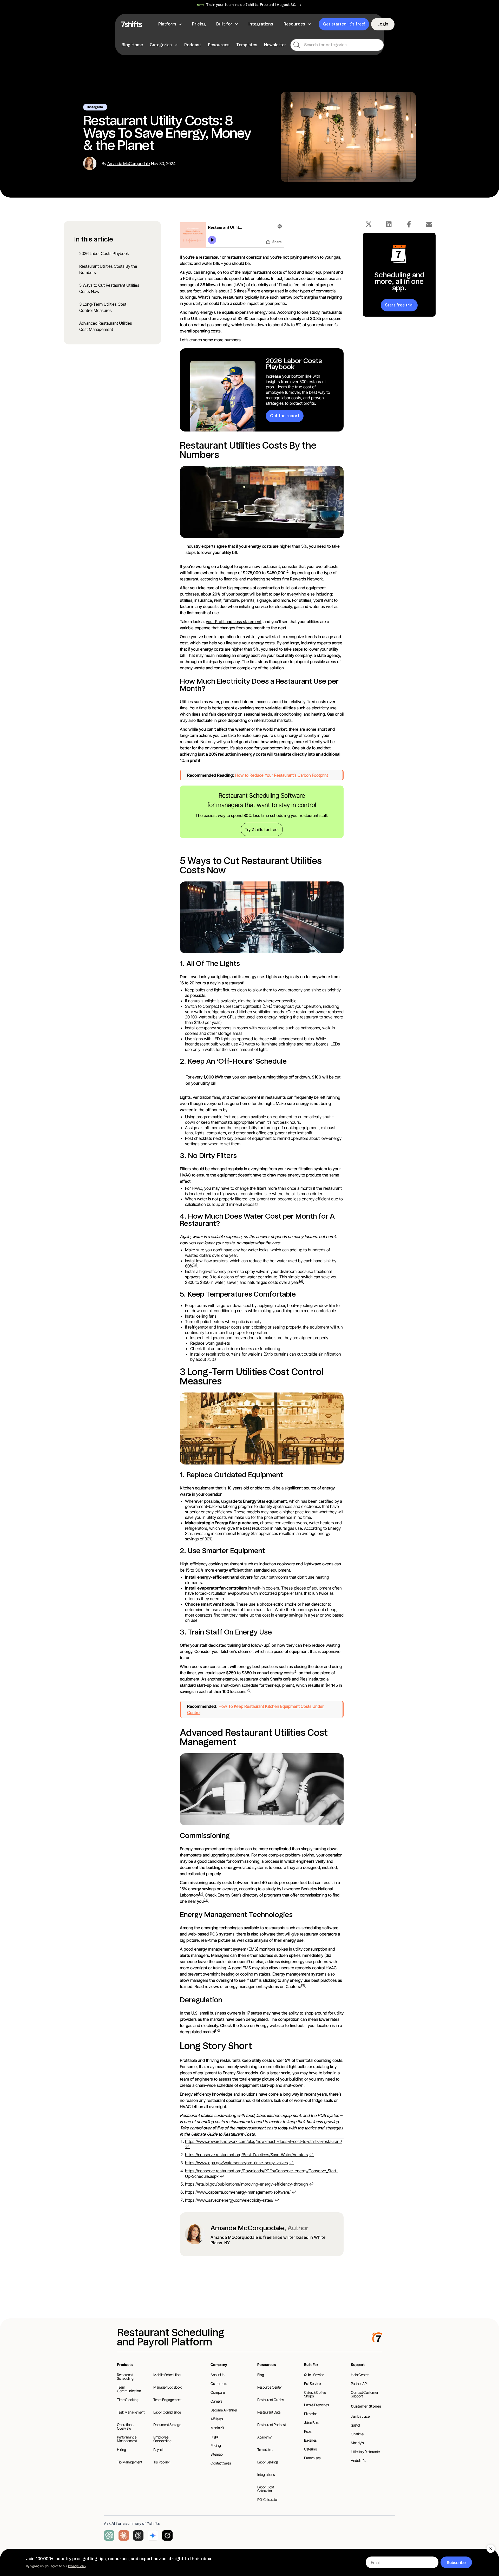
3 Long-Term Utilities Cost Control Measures (103, 307)
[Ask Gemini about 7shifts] (153, 2535)
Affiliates (217, 2419)
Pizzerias (311, 2414)
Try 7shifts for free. (262, 829)
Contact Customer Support (365, 2394)
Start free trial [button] (399, 305)
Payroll (158, 2450)
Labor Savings (268, 2462)
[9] (303, 1985)
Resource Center (270, 2387)
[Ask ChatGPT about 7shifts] (109, 2535)
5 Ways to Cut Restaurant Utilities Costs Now (109, 288)
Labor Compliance (167, 2412)
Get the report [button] (285, 416)
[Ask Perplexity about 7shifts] (138, 2535)
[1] (248, 290)
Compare (218, 2392)
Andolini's (358, 2460)
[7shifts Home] (132, 24)
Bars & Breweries (316, 2405)
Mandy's (357, 2443)
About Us (217, 2375)
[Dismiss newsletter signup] (491, 2549)
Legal (214, 2437)
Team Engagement (167, 2400)
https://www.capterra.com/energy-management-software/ (238, 2192)
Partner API (359, 2384)
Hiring (122, 2450)
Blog (261, 2375)
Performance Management (127, 2439)
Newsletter (275, 45)
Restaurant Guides (271, 2400)
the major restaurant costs (258, 272)
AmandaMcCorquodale (129, 164)
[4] (301, 1281)
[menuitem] (133, 45)
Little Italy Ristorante (365, 2452)
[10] (218, 2031)
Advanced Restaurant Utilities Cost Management (106, 326)
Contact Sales (221, 2463)
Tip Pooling (162, 2462)
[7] (201, 1894)
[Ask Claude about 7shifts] (124, 2535)
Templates (247, 45)
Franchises (312, 2458)
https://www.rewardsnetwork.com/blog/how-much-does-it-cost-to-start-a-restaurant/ (264, 2141)
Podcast (193, 45)
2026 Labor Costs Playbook (104, 253)
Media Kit (217, 2428)
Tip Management (130, 2462)
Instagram (95, 107)
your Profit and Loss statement (234, 622)
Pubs (308, 2431)
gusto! (356, 2425)
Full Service (312, 2384)
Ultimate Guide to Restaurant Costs (223, 2134)
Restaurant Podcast (272, 2425)
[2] (288, 571)
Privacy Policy (77, 2566)
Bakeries (310, 2440)
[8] (206, 1900)
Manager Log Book (167, 2387)
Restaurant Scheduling (125, 2376)
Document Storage (167, 2425)
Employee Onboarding (162, 2439)
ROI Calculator (268, 2499)
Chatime (357, 2434)
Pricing (216, 2445)
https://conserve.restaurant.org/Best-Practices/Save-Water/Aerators (247, 2155)
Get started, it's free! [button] (344, 24)
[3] (195, 1265)
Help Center (360, 2375)
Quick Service (314, 2375)
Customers (219, 2384)
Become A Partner (224, 2410)
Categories (161, 45)
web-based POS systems (211, 1934)
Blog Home (132, 45)
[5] (296, 1672)
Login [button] (383, 24)
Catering (310, 2449)
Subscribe (456, 2562)
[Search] (297, 45)
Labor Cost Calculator (266, 2489)
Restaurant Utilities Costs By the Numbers (108, 269)
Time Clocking (128, 2400)
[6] (248, 1690)
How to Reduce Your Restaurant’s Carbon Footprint (282, 775)
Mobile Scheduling (167, 2375)
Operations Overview (125, 2426)
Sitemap (217, 2454)
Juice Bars (312, 2423)
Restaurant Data (269, 2412)
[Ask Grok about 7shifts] (167, 2535)
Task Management (131, 2412)
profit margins (306, 297)
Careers (216, 2401)
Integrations (266, 2474)
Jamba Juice (360, 2416)
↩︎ (187, 2147)
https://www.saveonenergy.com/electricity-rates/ (229, 2200)
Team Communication (129, 2389)
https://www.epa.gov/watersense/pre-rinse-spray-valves (237, 2163)
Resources (219, 45)
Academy (264, 2437)
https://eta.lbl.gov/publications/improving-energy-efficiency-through (247, 2184)
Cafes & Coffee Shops (315, 2394)
